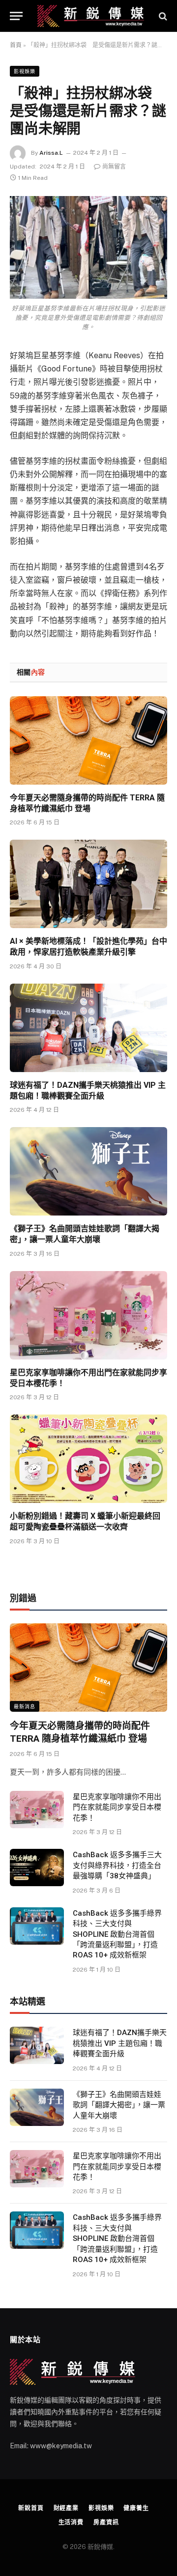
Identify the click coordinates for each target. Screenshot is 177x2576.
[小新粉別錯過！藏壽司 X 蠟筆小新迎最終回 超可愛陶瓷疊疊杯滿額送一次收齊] (88, 1459)
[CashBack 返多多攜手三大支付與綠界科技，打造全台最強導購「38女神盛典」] (37, 1868)
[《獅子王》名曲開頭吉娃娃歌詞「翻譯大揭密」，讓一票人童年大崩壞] (88, 1171)
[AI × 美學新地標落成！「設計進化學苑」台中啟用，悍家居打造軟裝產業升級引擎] (88, 884)
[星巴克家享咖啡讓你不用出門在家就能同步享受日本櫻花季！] (88, 1315)
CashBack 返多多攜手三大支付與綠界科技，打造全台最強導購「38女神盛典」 (117, 1865)
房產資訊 (106, 2522)
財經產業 (66, 2508)
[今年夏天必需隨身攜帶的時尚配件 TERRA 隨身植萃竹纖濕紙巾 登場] (88, 740)
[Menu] (16, 16)
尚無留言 (114, 167)
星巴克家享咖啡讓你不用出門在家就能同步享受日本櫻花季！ (117, 1807)
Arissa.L (51, 153)
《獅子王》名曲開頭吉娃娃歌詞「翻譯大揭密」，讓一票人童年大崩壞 (119, 2105)
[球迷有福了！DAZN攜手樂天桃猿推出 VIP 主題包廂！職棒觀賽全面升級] (88, 1028)
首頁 (16, 45)
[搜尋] (162, 16)
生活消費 (71, 2522)
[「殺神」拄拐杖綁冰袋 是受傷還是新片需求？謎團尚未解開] (88, 247)
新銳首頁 (31, 2508)
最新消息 (25, 1706)
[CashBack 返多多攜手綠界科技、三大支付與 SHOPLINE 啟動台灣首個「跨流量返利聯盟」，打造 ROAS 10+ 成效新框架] (37, 1926)
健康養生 (136, 2508)
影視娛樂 (25, 71)
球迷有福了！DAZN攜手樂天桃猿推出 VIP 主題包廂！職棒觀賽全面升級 (120, 2043)
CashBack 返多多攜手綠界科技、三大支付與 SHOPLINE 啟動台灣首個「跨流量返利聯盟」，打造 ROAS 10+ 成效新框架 (117, 1934)
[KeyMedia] (91, 16)
